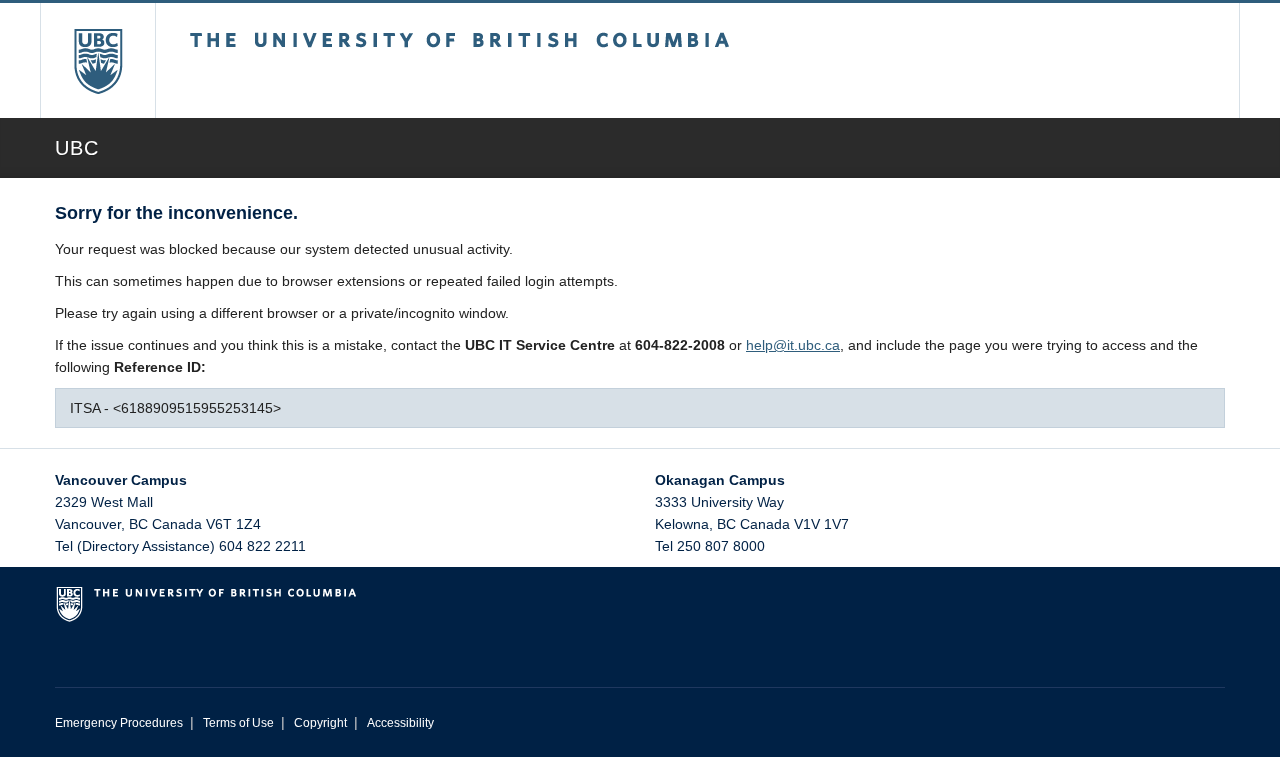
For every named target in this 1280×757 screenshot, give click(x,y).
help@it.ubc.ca (793, 345)
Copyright (320, 723)
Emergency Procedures (119, 723)
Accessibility (400, 723)
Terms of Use (238, 723)
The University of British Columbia (97, 60)
